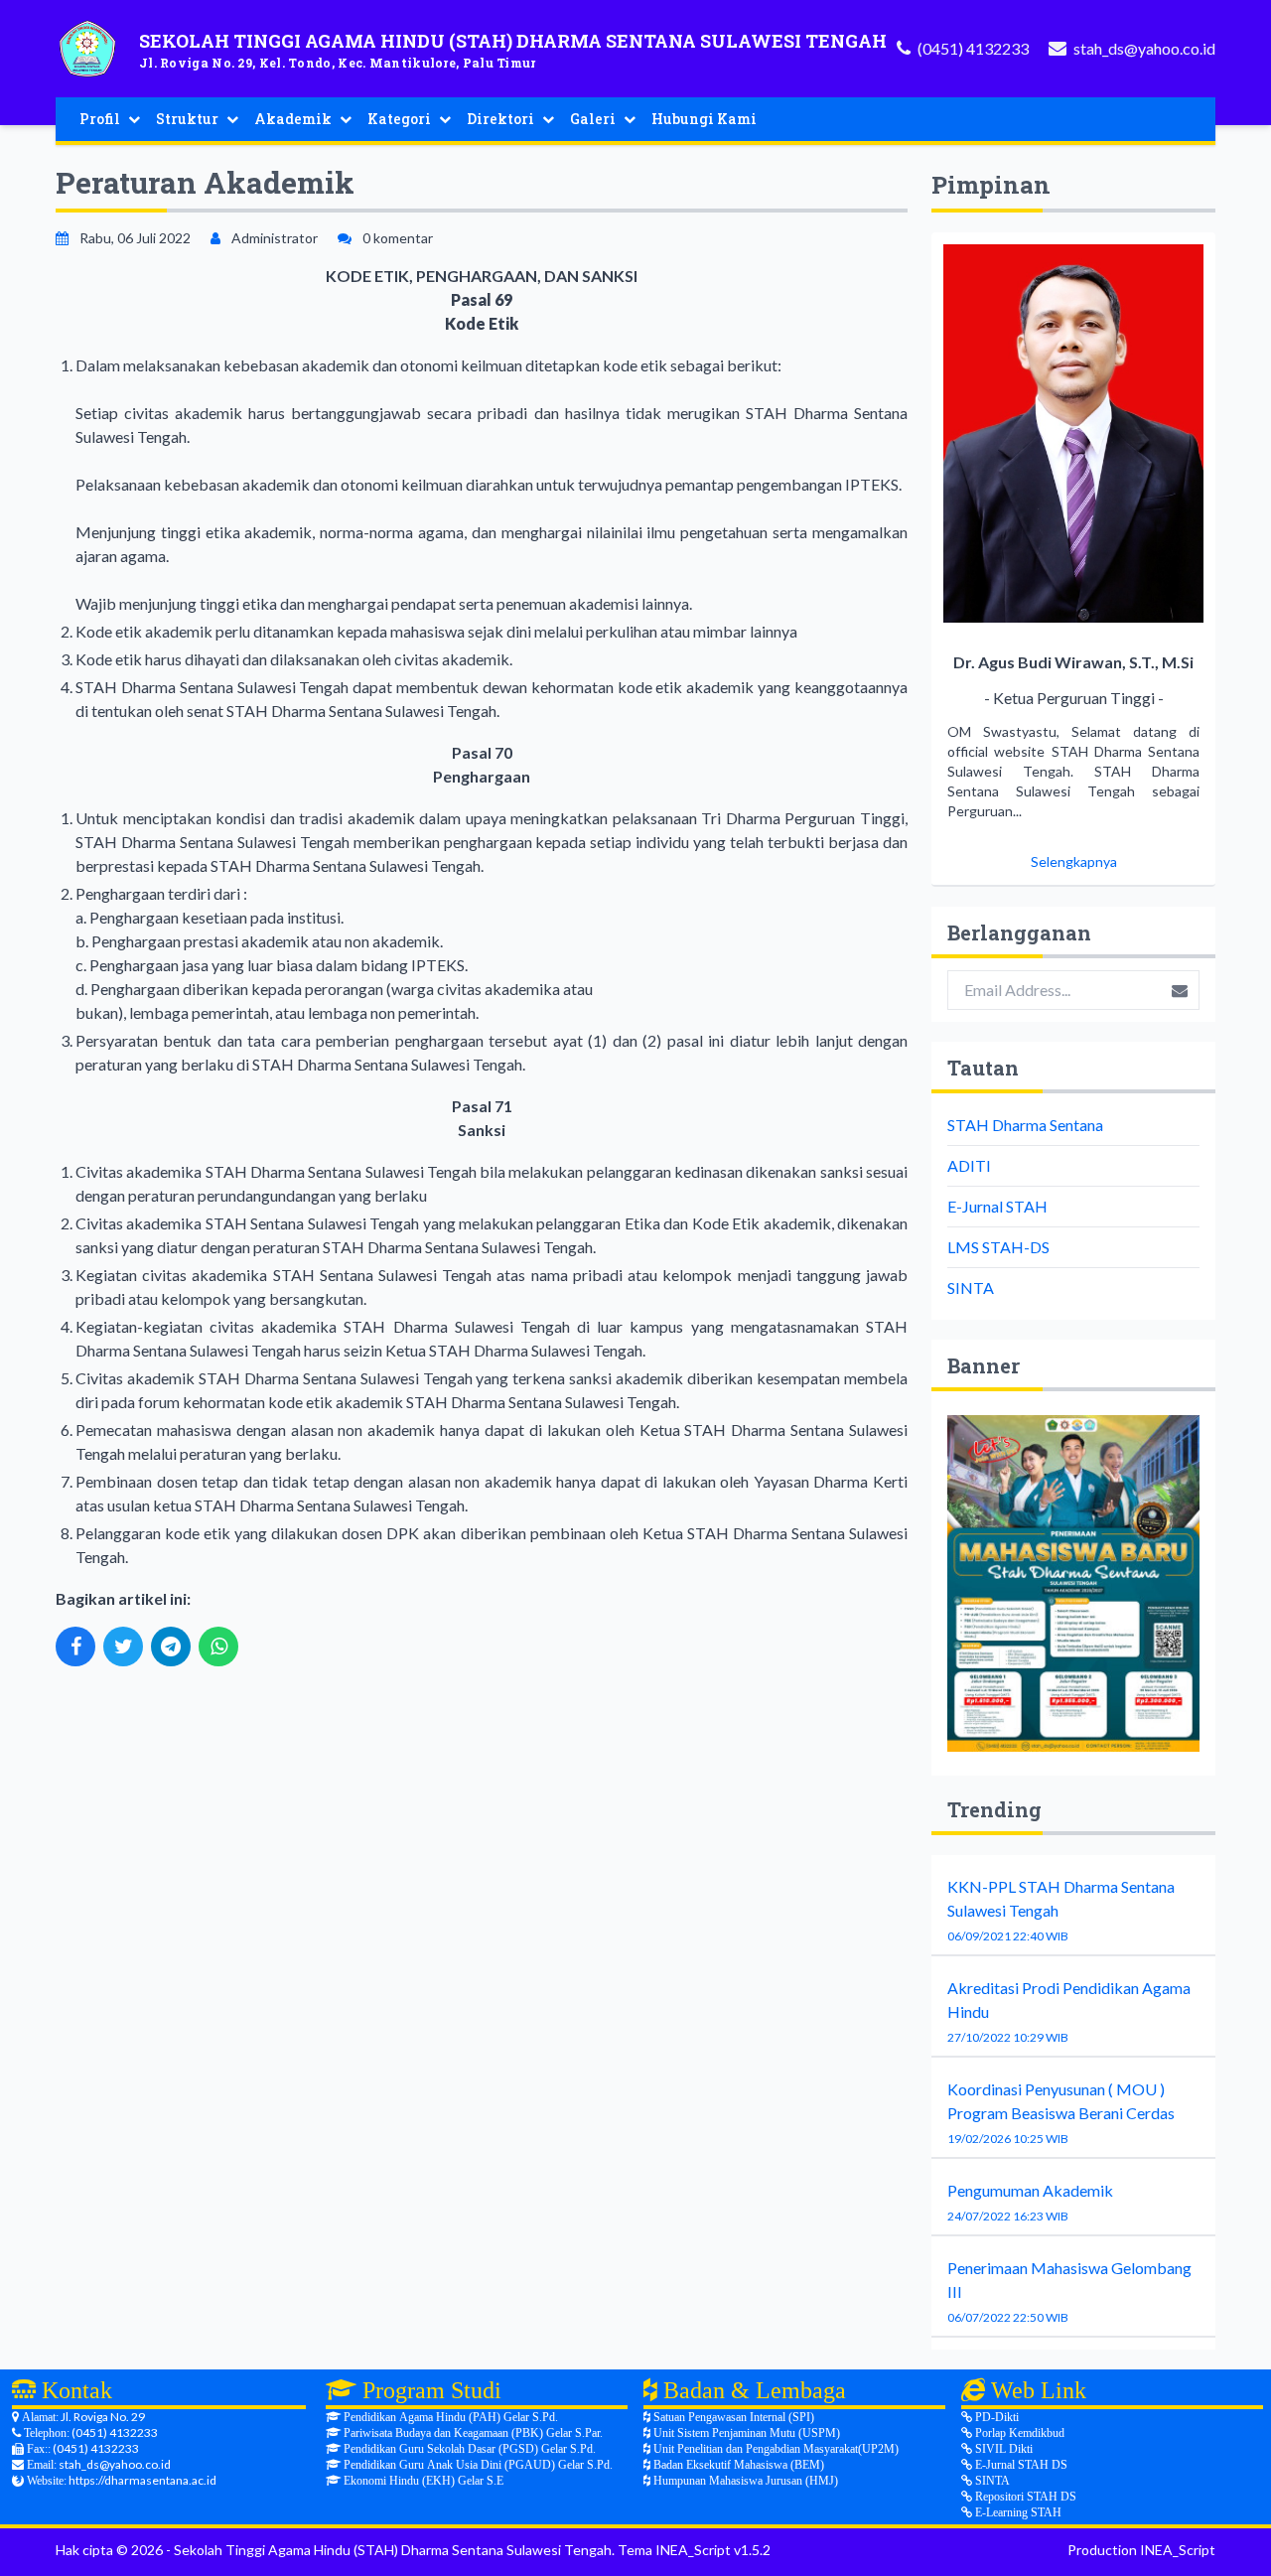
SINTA (971, 1288)
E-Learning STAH (1017, 2512)
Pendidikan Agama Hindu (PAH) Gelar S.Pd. (449, 2417)
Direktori (500, 119)
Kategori (399, 119)
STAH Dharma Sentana (1025, 1125)
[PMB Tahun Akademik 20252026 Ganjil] (1073, 1583)
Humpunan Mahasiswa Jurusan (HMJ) (744, 2481)
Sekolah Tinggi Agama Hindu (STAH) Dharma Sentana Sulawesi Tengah (393, 2550)
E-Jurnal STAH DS (1020, 2465)
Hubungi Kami (704, 119)
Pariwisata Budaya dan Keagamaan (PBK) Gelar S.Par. (472, 2433)
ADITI (969, 1165)
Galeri (593, 119)
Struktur (187, 119)
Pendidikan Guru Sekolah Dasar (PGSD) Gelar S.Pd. (468, 2449)
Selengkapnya (1074, 861)
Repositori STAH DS (1024, 2497)
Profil (100, 119)
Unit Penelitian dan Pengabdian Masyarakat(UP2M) (775, 2449)
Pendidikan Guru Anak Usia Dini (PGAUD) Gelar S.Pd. (477, 2465)
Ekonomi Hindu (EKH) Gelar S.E (422, 2481)
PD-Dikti (995, 2417)
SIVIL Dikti (1002, 2449)
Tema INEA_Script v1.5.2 (694, 2550)
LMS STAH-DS (998, 1247)
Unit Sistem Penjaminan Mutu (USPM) (745, 2433)
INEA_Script (1178, 2550)
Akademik (293, 119)
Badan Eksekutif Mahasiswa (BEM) (737, 2465)
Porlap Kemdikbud (1018, 2433)
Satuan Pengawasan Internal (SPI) (732, 2417)
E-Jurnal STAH (997, 1206)
